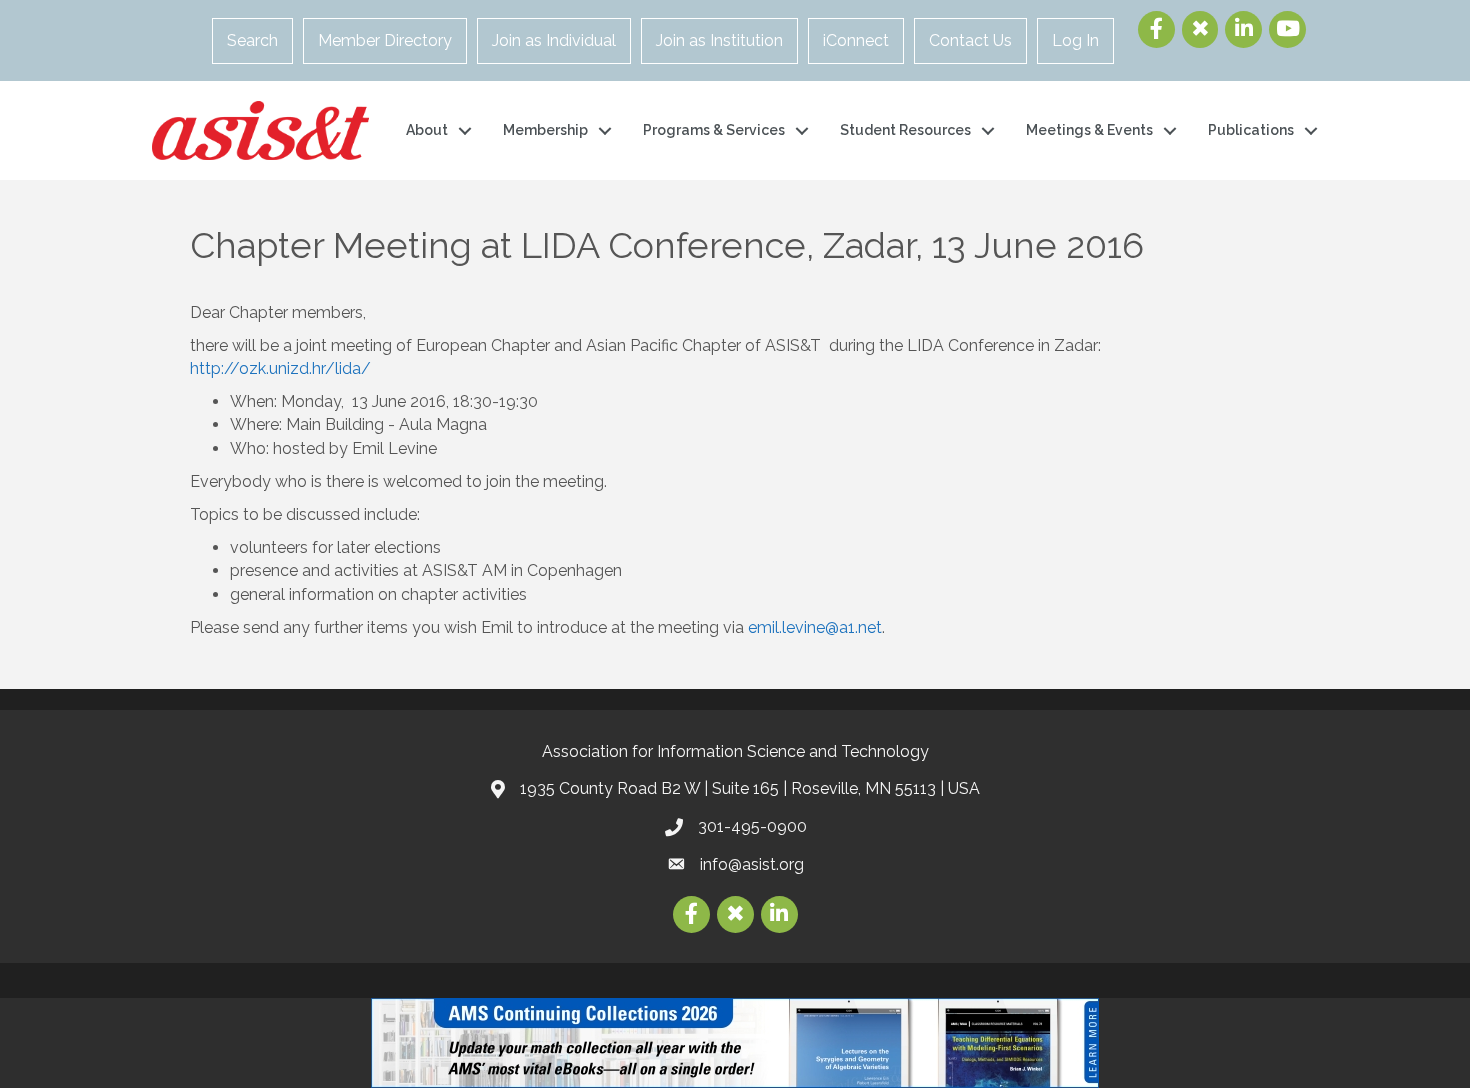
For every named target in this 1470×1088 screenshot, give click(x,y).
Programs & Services (714, 130)
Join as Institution (719, 40)
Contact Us (970, 40)
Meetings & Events (1089, 130)
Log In (1075, 40)
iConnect (856, 40)
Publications (1251, 130)
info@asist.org (752, 864)
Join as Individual (554, 40)
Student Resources (905, 130)
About (427, 130)
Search (252, 40)
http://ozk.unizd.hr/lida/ (280, 368)
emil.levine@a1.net (815, 627)
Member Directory (385, 40)
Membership (545, 130)
